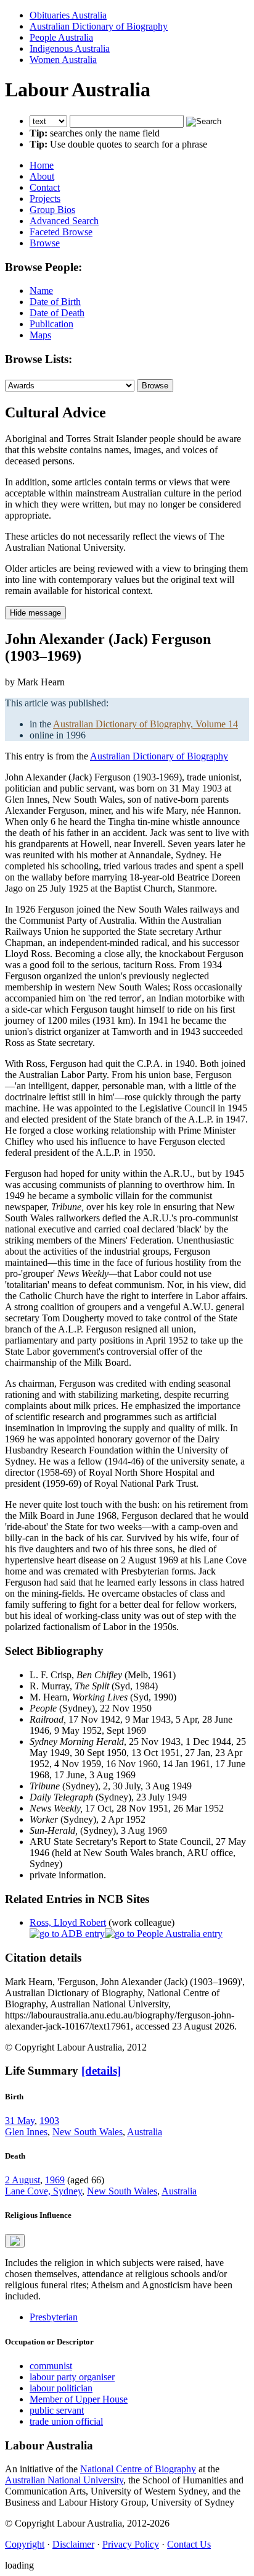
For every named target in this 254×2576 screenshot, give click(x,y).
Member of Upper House (79, 2399)
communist (51, 2366)
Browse (45, 243)
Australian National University (64, 2480)
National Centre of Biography (138, 2469)
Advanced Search (64, 221)
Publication (51, 324)
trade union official (66, 2421)
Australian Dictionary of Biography (99, 26)
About (42, 176)
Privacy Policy (131, 2544)
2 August (23, 2180)
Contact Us (189, 2544)
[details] (101, 2071)
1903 (49, 2121)
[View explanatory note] (15, 2241)
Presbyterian (54, 2317)
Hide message (35, 613)
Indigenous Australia (70, 48)
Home (42, 165)
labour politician (61, 2388)
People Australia (61, 37)
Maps (40, 335)
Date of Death (57, 313)
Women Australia (63, 60)
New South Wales (88, 2132)
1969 (55, 2180)
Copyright (25, 2544)
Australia (145, 2132)
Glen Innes (26, 2132)
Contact (45, 187)
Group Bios (52, 210)
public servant (57, 2410)
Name (41, 291)
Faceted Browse (61, 232)
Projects (45, 199)
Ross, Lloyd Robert (68, 1922)
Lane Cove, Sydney (43, 2191)
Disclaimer (73, 2544)
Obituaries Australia (68, 15)
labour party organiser (72, 2377)
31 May (20, 2121)
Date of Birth (55, 302)
